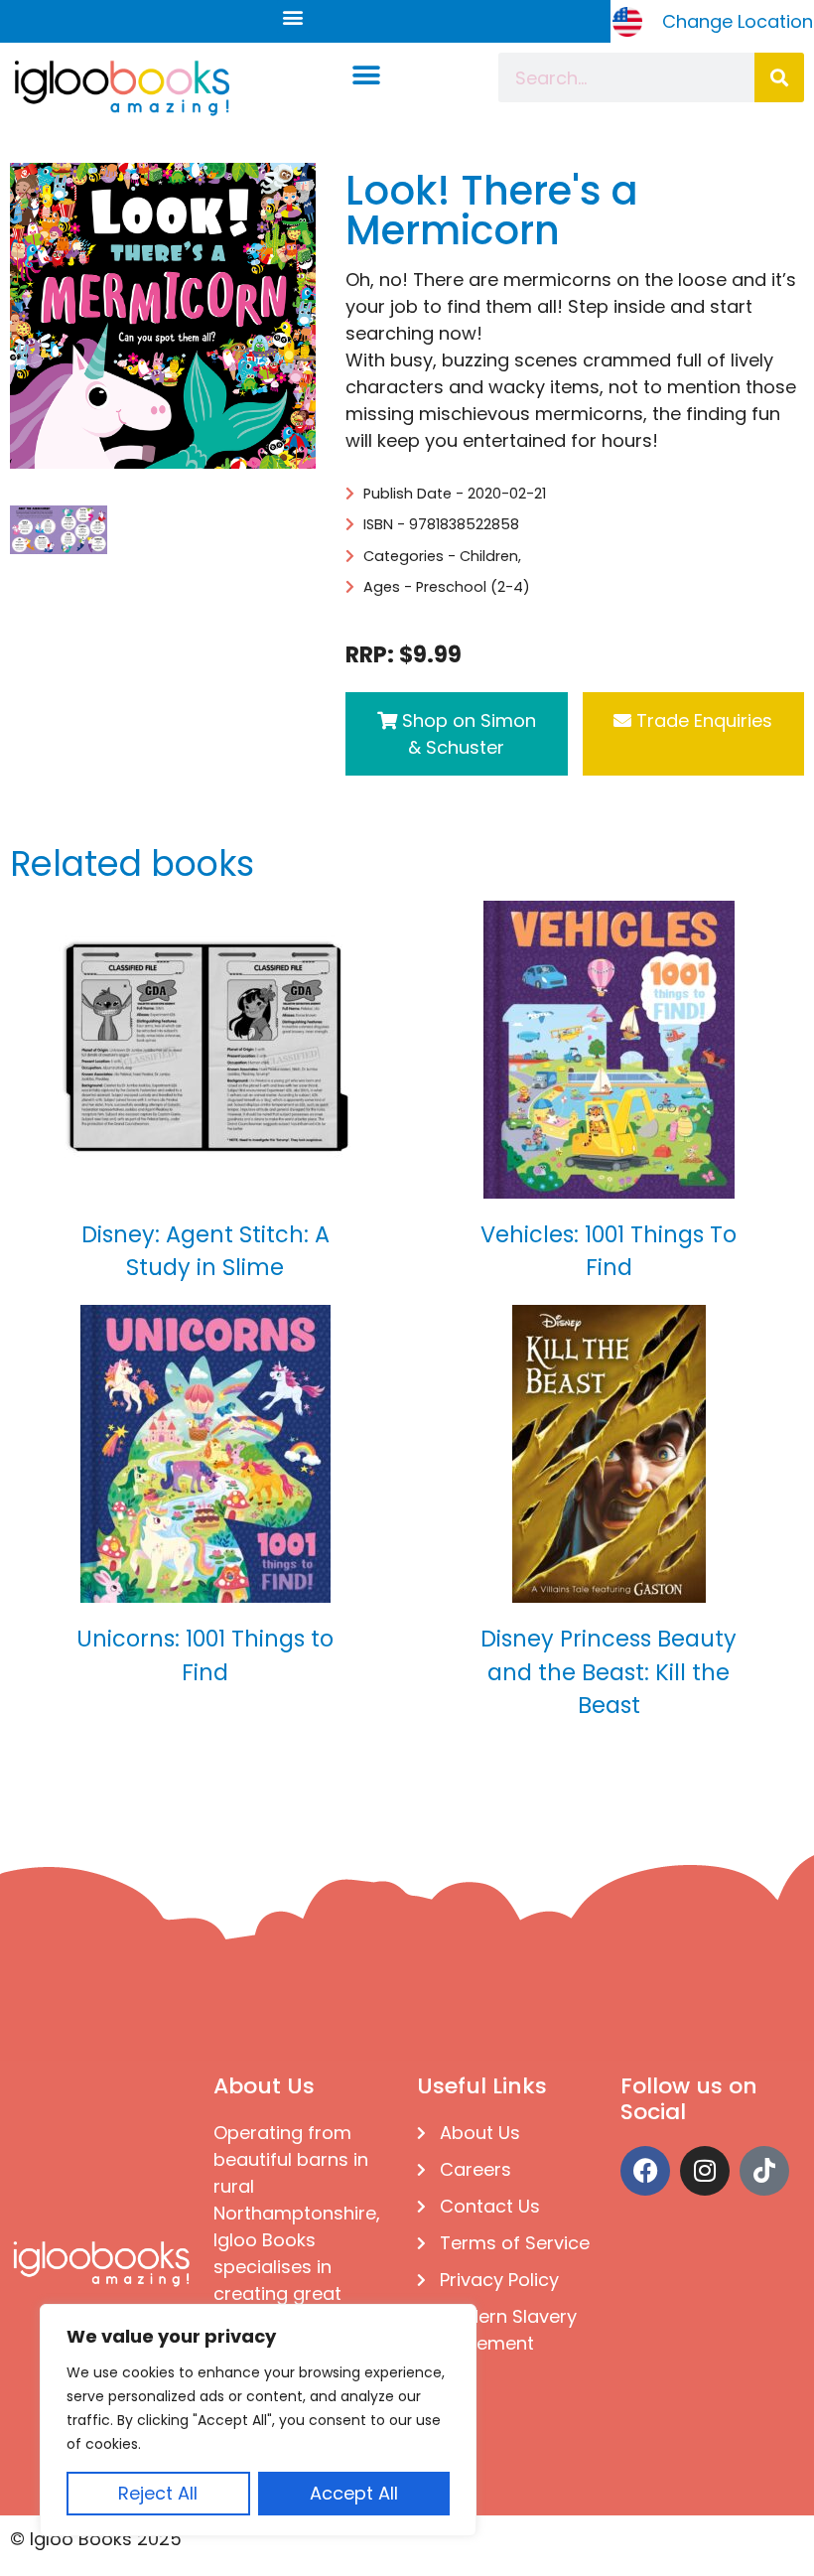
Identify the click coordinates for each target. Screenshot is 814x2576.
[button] (293, 16)
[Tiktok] (764, 2171)
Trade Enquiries (702, 720)
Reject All (158, 2493)
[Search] (779, 77)
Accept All (354, 2493)
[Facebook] (645, 2171)
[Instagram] (705, 2171)
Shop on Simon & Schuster (467, 734)
